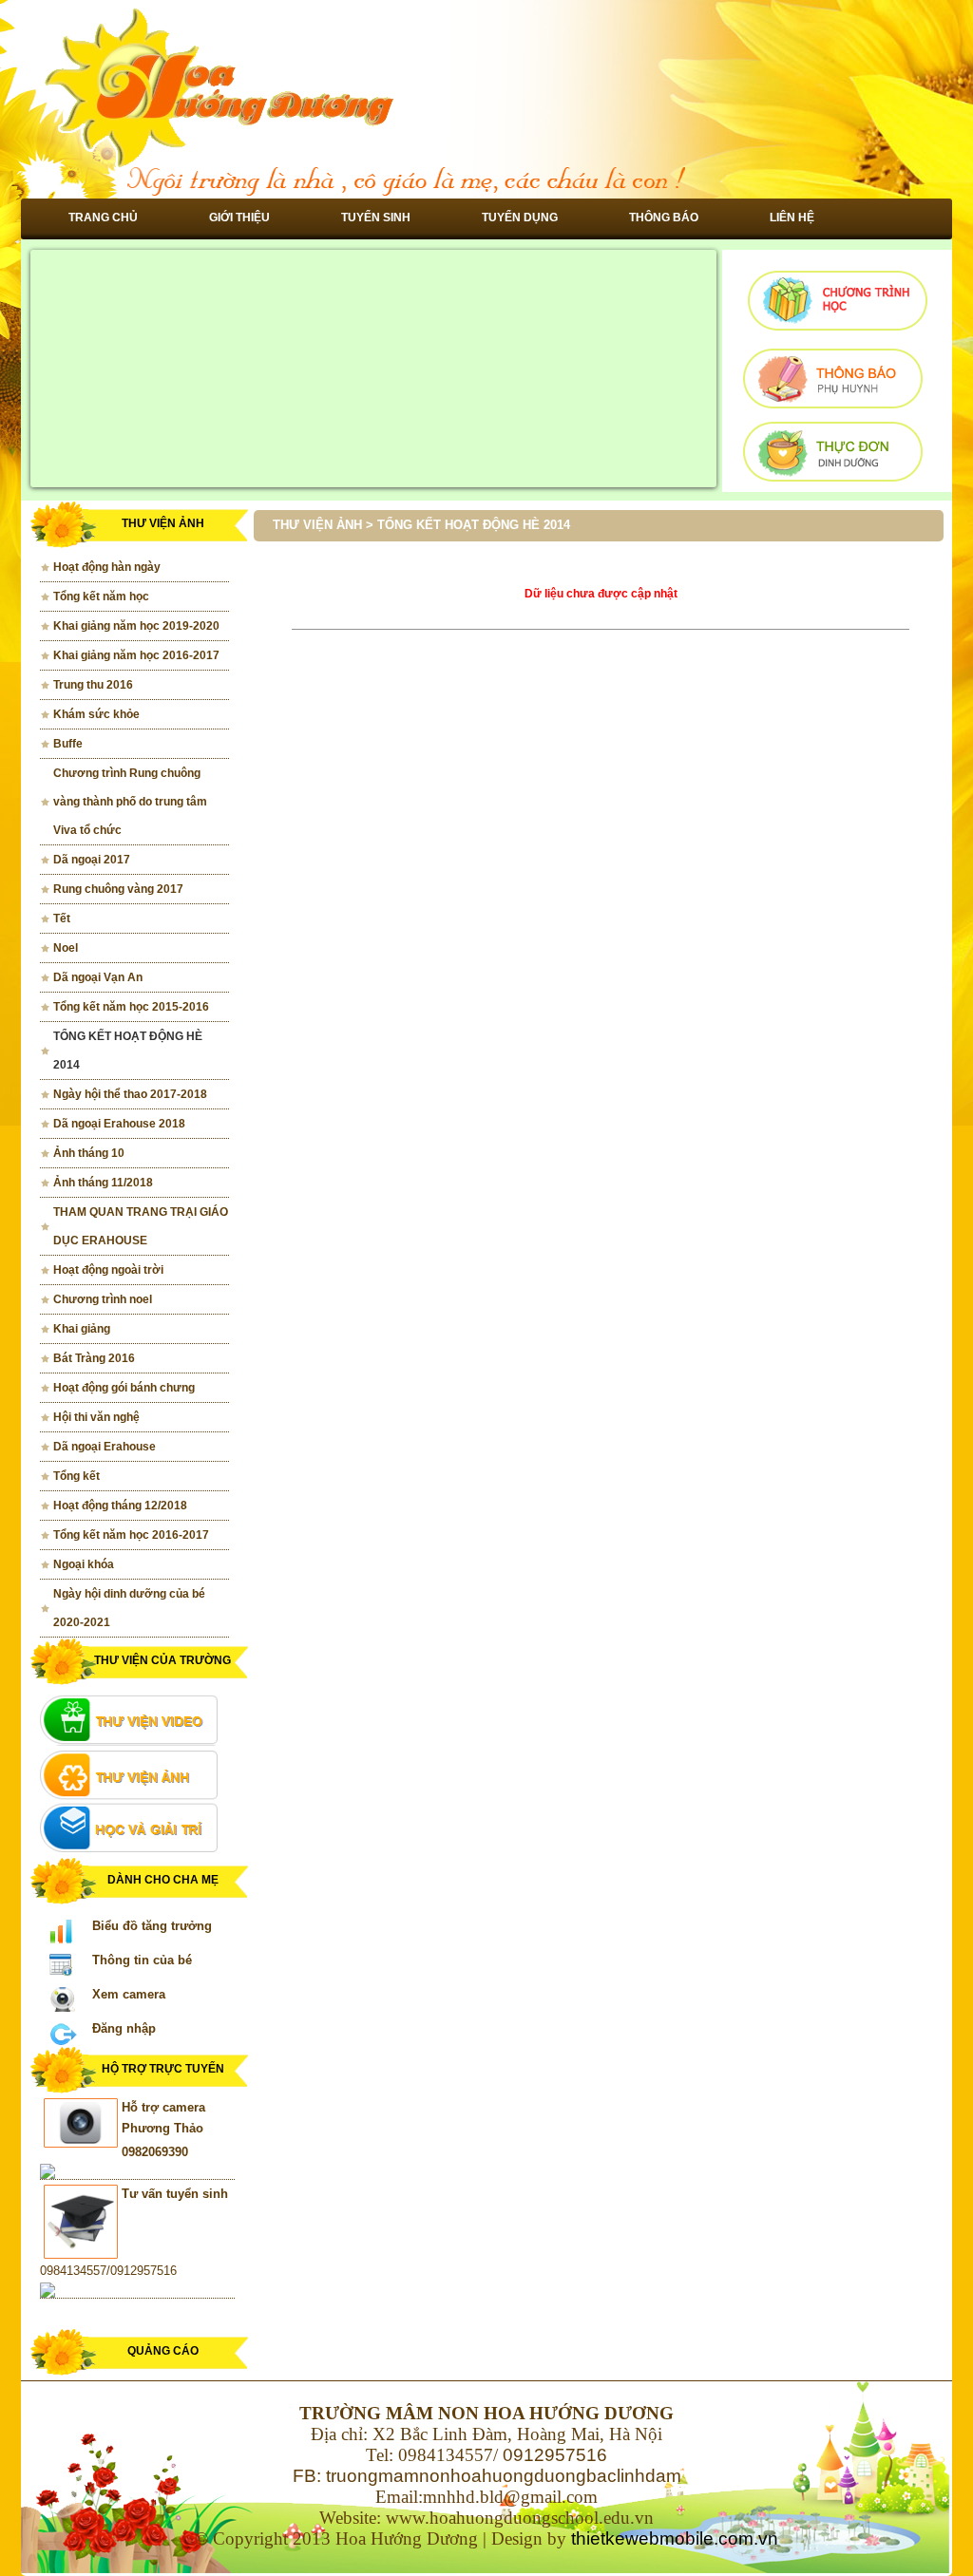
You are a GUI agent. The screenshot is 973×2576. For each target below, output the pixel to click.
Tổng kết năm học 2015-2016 (131, 1007)
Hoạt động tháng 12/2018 (120, 1506)
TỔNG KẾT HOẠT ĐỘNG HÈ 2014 (128, 1051)
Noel (66, 948)
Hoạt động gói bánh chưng (124, 1388)
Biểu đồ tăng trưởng (152, 1926)
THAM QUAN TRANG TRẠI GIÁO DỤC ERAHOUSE (141, 1226)
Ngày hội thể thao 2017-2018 (130, 1094)
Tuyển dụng (520, 218)
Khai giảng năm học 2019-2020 (136, 626)
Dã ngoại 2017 (92, 860)
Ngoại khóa (84, 1564)
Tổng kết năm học (101, 597)
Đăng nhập (124, 2028)
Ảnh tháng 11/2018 (103, 1183)
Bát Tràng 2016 (94, 1358)
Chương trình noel (103, 1299)
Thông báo (664, 218)
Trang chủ (103, 218)
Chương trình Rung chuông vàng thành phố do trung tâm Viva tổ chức (130, 802)
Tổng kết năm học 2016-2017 (131, 1535)
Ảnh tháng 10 (89, 1153)
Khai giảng (82, 1329)
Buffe (68, 744)
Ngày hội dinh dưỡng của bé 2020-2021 (129, 1608)
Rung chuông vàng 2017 (118, 889)
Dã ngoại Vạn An (98, 977)
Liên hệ (792, 218)
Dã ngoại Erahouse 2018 (119, 1124)
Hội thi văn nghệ (96, 1417)
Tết (62, 919)
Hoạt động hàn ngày (107, 567)
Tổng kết (76, 1476)
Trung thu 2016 (93, 685)
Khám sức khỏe (96, 714)
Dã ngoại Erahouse (105, 1447)
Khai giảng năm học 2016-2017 (136, 655)
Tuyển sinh (376, 218)
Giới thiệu (239, 218)
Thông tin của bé (142, 1960)
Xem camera (129, 1994)
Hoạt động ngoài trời (108, 1270)
